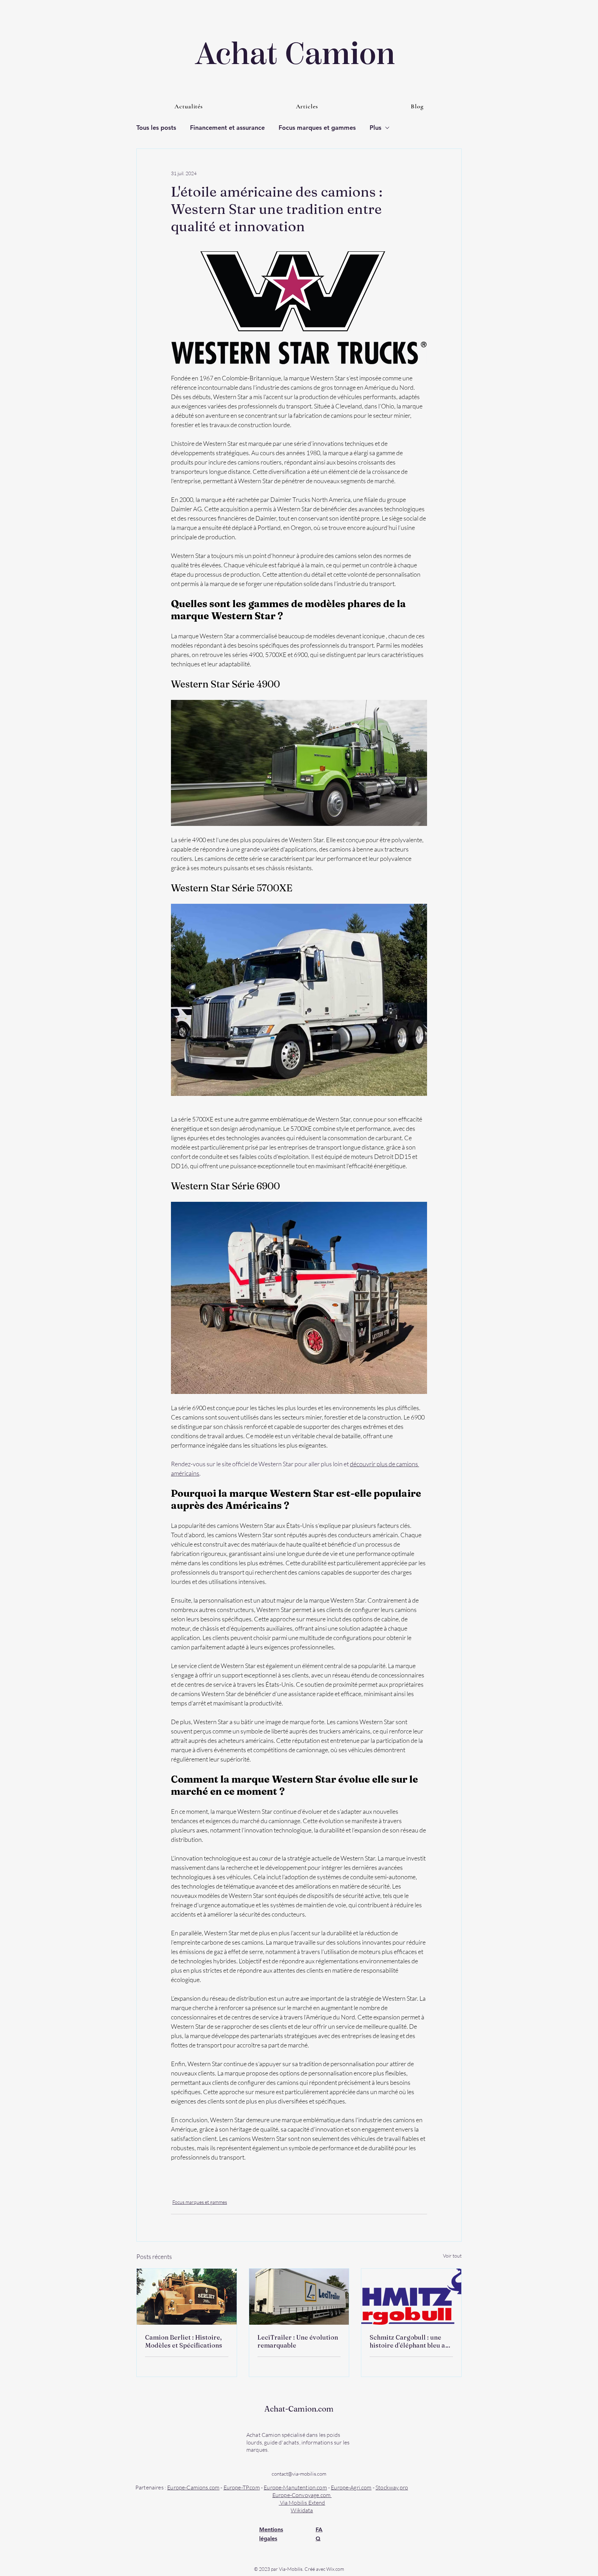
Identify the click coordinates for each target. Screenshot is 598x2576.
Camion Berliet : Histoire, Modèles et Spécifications (184, 2341)
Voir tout (452, 2256)
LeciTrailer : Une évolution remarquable (298, 2341)
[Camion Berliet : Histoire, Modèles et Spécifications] (187, 2297)
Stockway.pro (392, 2487)
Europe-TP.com (242, 2487)
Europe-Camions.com (193, 2487)
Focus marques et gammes (317, 128)
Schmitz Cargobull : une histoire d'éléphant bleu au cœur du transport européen (409, 2341)
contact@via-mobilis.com (299, 2474)
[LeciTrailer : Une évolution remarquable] (299, 2297)
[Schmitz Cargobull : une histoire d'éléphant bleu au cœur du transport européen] (411, 2297)
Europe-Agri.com (351, 2487)
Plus (375, 128)
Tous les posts (156, 128)
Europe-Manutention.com (295, 2487)
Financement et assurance (227, 128)
